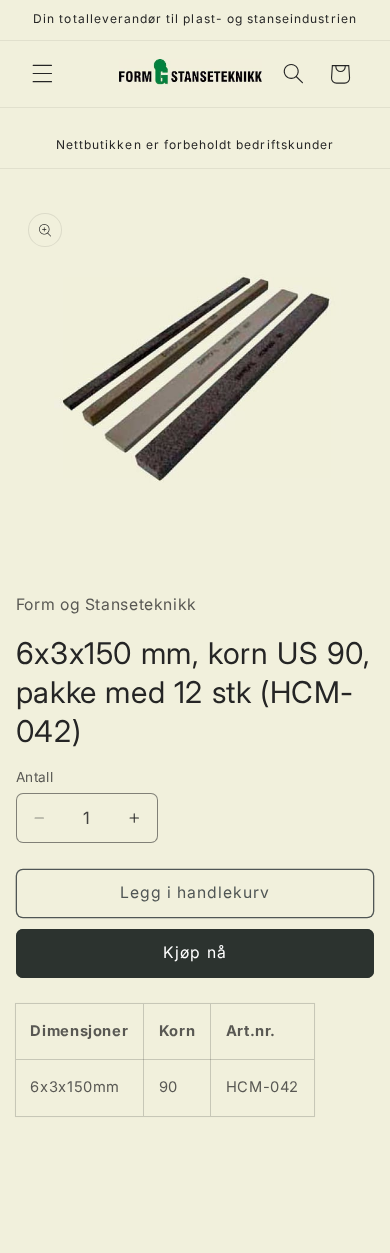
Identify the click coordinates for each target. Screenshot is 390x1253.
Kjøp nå (194, 952)
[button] (42, 74)
